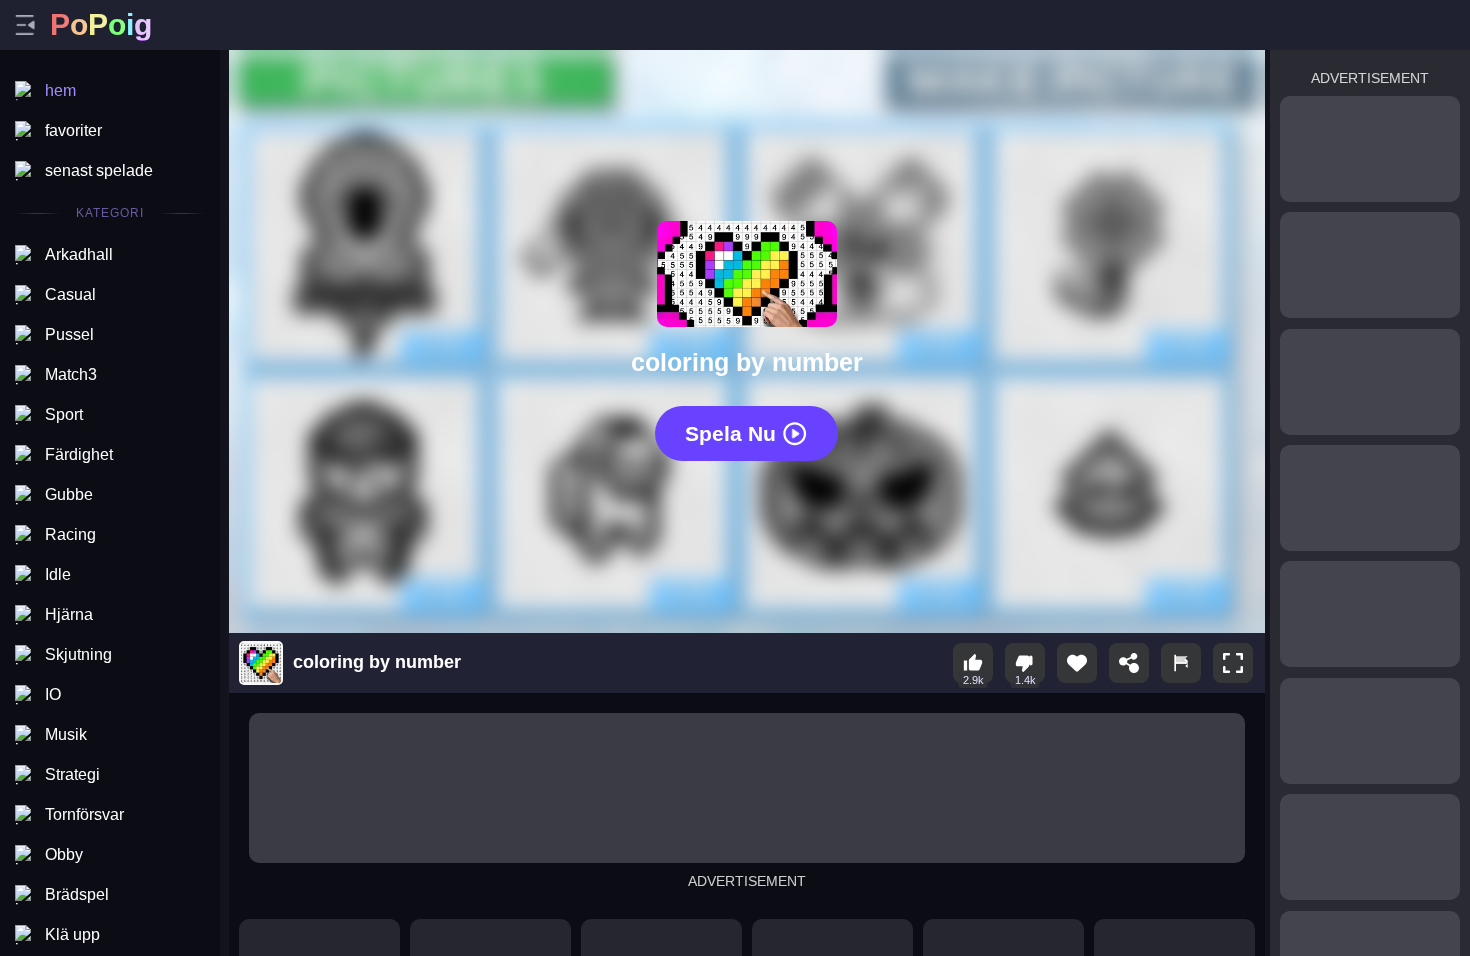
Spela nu (730, 433)
